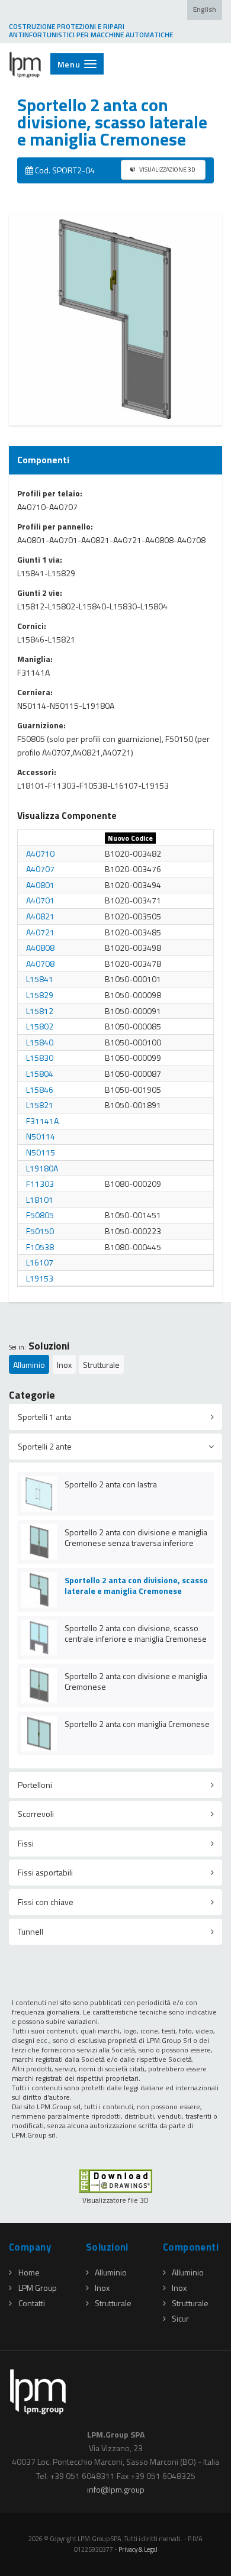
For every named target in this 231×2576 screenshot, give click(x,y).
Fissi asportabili (45, 1872)
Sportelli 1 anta (44, 1417)
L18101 (40, 1200)
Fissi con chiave (46, 1902)
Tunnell (31, 1931)
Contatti (32, 2303)
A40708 (40, 963)
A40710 (40, 853)
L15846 (40, 1090)
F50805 (40, 1215)
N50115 (41, 1152)
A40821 (40, 916)
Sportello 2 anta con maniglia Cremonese (137, 1724)
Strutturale (101, 1365)
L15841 (40, 979)
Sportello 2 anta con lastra (111, 1484)
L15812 (40, 1011)
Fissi (26, 1843)
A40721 (40, 932)
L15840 (40, 1042)
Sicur (180, 2318)
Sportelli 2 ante (45, 1446)
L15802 (40, 1026)
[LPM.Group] (25, 64)
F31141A (42, 1121)
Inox (64, 1365)
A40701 (40, 900)
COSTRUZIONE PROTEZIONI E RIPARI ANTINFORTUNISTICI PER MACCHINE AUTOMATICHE (91, 31)
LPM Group (38, 2288)
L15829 (40, 995)
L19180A (42, 1168)
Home (29, 2272)
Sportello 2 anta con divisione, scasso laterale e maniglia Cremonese (136, 1585)
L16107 (40, 1262)
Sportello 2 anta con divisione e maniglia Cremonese (136, 1681)
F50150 (40, 1231)
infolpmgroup (116, 2489)
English (205, 9)
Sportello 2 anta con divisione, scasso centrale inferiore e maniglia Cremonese (136, 1633)
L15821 (40, 1105)
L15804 (40, 1074)
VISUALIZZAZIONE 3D (167, 169)
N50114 (41, 1136)
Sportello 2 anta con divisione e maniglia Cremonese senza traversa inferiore (136, 1537)
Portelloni (35, 1785)
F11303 (40, 1184)
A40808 (40, 948)
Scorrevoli (36, 1814)
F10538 (40, 1247)
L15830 (40, 1058)
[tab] (115, 1417)
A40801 (40, 885)
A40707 (40, 869)
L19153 (40, 1278)
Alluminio (29, 1365)
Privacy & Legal (138, 2549)
